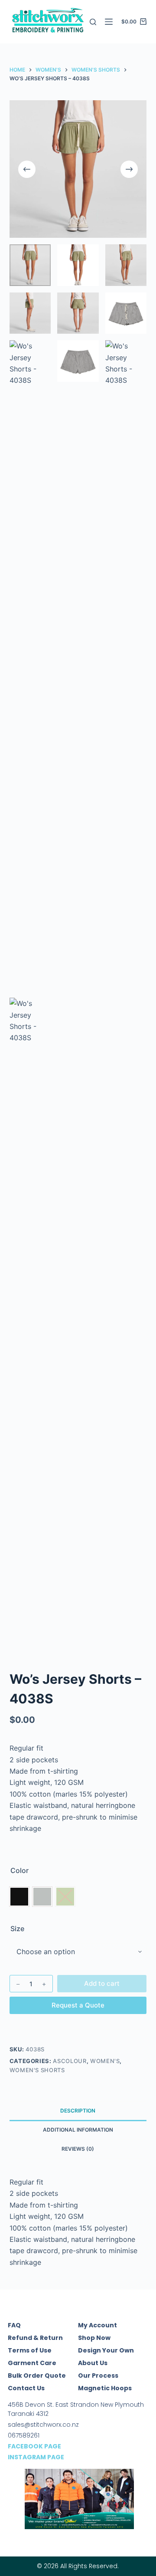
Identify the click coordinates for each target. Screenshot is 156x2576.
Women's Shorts (37, 2070)
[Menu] (109, 22)
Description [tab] (78, 2111)
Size (17, 1929)
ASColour (70, 2061)
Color (19, 1870)
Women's (105, 2061)
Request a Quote (78, 2005)
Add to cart (102, 1983)
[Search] (93, 22)
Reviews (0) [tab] (78, 2149)
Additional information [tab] (78, 2130)
